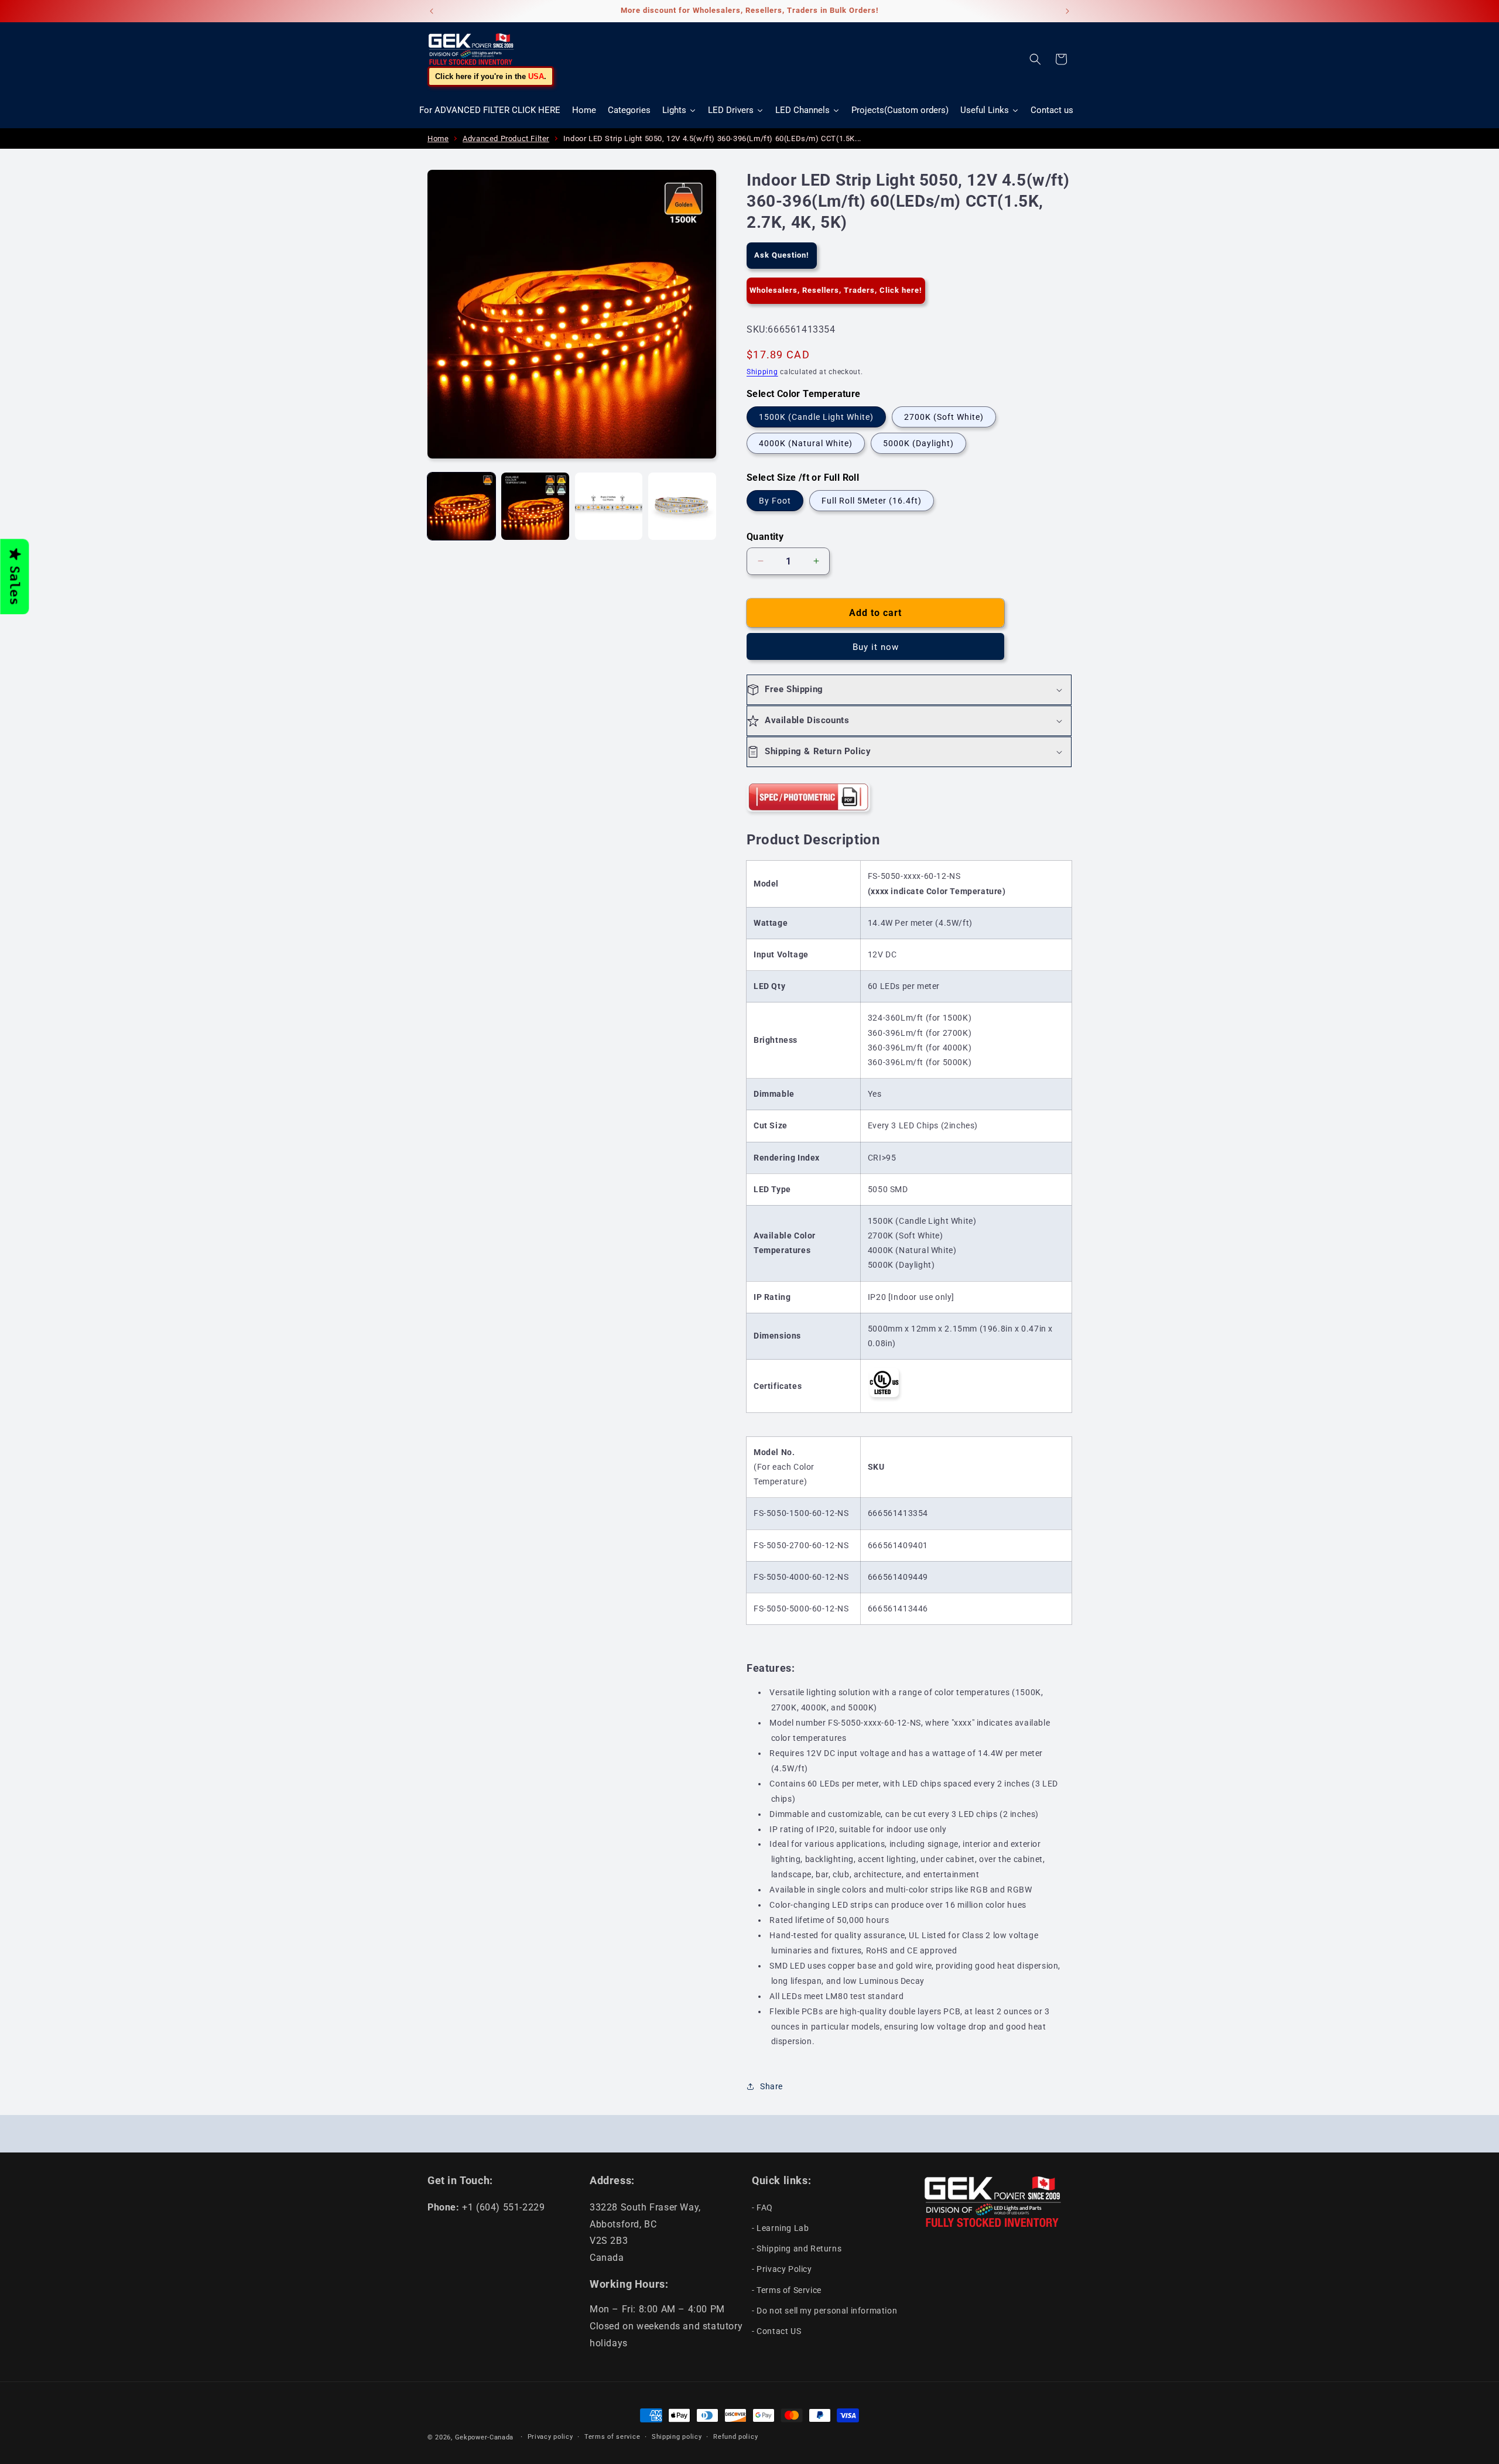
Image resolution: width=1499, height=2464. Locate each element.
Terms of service (612, 2437)
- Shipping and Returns (797, 2249)
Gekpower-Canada (485, 2437)
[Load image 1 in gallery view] (461, 507)
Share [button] (771, 2086)
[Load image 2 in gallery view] (535, 507)
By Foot (775, 501)
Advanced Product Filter (506, 138)
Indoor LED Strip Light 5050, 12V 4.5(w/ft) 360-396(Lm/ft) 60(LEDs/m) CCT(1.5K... (712, 138)
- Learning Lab (780, 2228)
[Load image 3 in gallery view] (609, 507)
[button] (1035, 59)
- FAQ (762, 2208)
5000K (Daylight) (918, 443)
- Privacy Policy (782, 2269)
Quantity (765, 537)
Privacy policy (550, 2437)
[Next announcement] (1067, 11)
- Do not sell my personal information (824, 2311)
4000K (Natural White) (806, 443)
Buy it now (876, 647)
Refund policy (735, 2437)
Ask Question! (782, 255)
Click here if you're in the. (491, 76)
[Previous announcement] (432, 11)
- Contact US (776, 2331)
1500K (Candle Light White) (816, 417)
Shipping (762, 372)
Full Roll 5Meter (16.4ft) (872, 501)
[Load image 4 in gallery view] (682, 507)
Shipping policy (677, 2437)
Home (438, 138)
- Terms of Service (787, 2290)
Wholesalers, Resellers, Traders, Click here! (836, 290)
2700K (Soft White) (944, 417)
